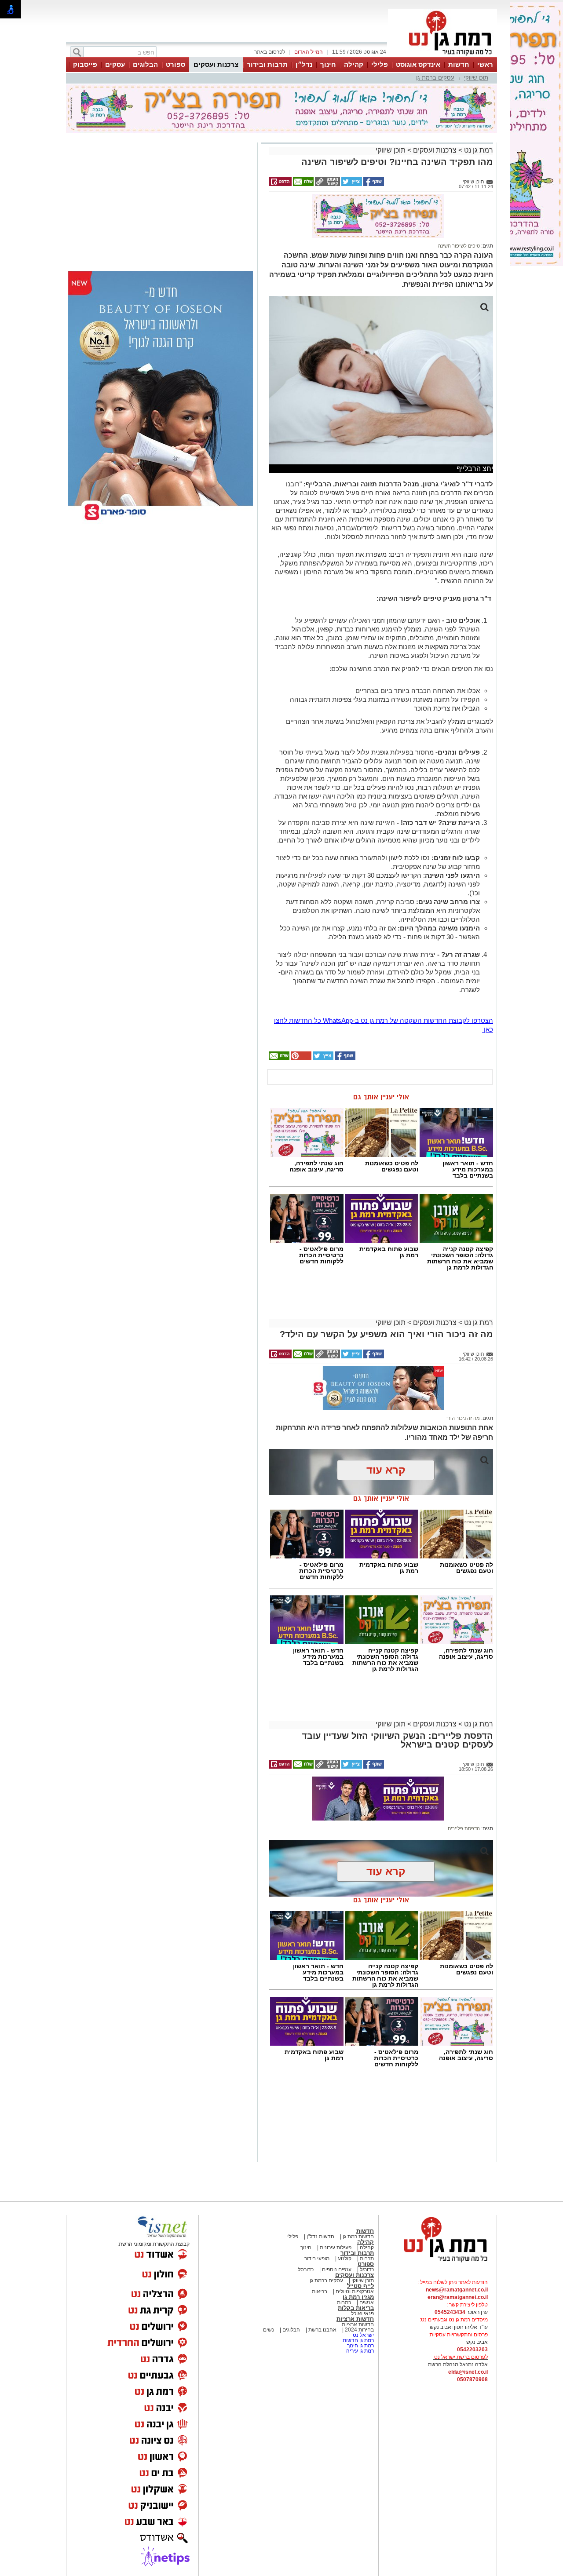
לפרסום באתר (270, 52)
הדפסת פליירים (464, 1828)
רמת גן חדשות (358, 2340)
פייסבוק (85, 64)
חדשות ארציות (355, 2319)
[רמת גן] (442, 56)
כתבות (344, 2302)
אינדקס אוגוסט (418, 64)
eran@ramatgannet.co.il (458, 2297)
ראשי (485, 64)
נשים (269, 2330)
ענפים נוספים (336, 2270)
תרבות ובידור (267, 64)
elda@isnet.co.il (468, 2372)
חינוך (328, 64)
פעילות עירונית (335, 2248)
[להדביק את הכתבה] (300, 1058)
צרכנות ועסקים (216, 64)
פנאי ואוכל (362, 2313)
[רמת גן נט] (438, 2263)
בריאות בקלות (356, 2308)
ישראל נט (363, 2335)
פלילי (380, 64)
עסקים (115, 64)
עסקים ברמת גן (435, 78)
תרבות (367, 2259)
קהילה (354, 64)
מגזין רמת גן (358, 2297)
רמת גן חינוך (360, 2346)
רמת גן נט (478, 150)
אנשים (367, 2302)
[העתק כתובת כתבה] (327, 184)
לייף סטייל (360, 2286)
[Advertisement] (127, 204)
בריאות (320, 2291)
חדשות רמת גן (358, 2237)
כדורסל (306, 2270)
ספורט (175, 64)
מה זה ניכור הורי (463, 1418)
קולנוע (345, 2259)
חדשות (459, 64)
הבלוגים (145, 64)
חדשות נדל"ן (320, 2237)
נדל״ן (304, 64)
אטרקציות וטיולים (354, 2291)
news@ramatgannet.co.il (457, 2290)
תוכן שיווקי (476, 78)
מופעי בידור (317, 2259)
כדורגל (366, 2270)
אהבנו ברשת (322, 2330)
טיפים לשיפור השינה (459, 246)
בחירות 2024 (359, 2330)
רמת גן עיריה (360, 2351)
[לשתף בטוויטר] (351, 184)
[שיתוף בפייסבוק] (373, 184)
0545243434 (450, 2312)
